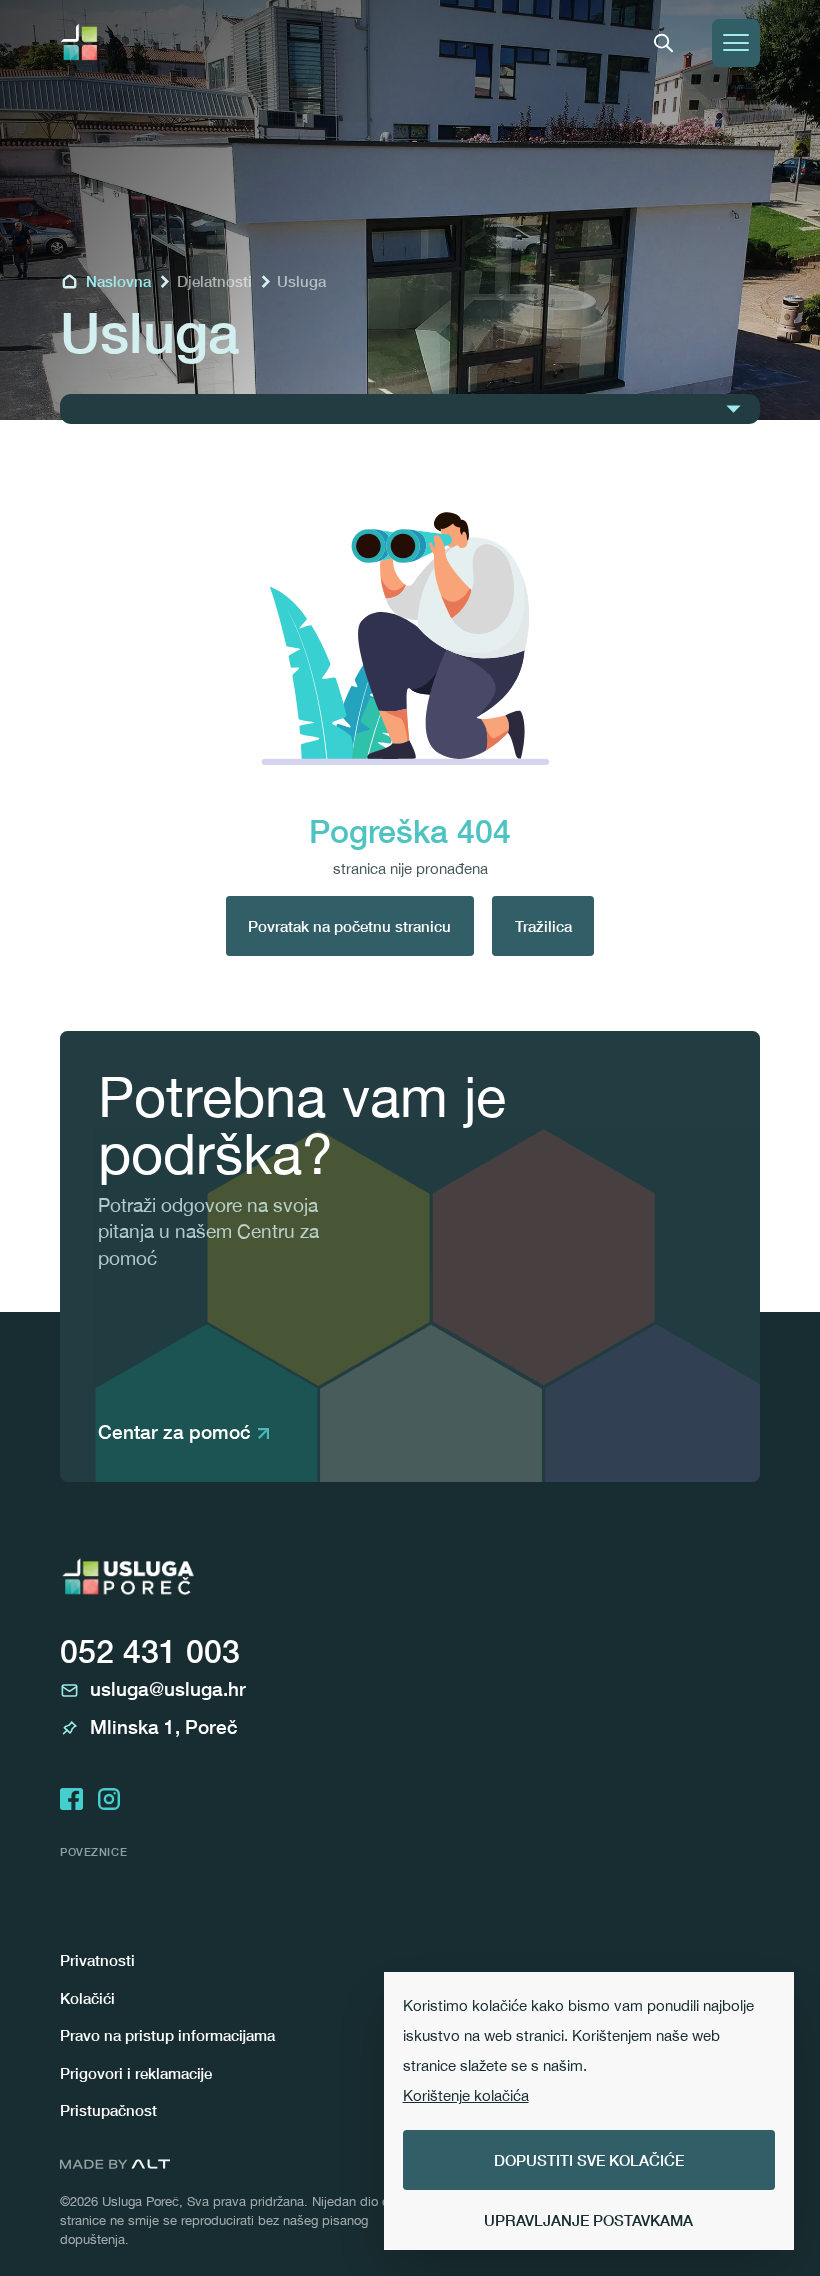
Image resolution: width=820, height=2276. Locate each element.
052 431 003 (150, 1651)
